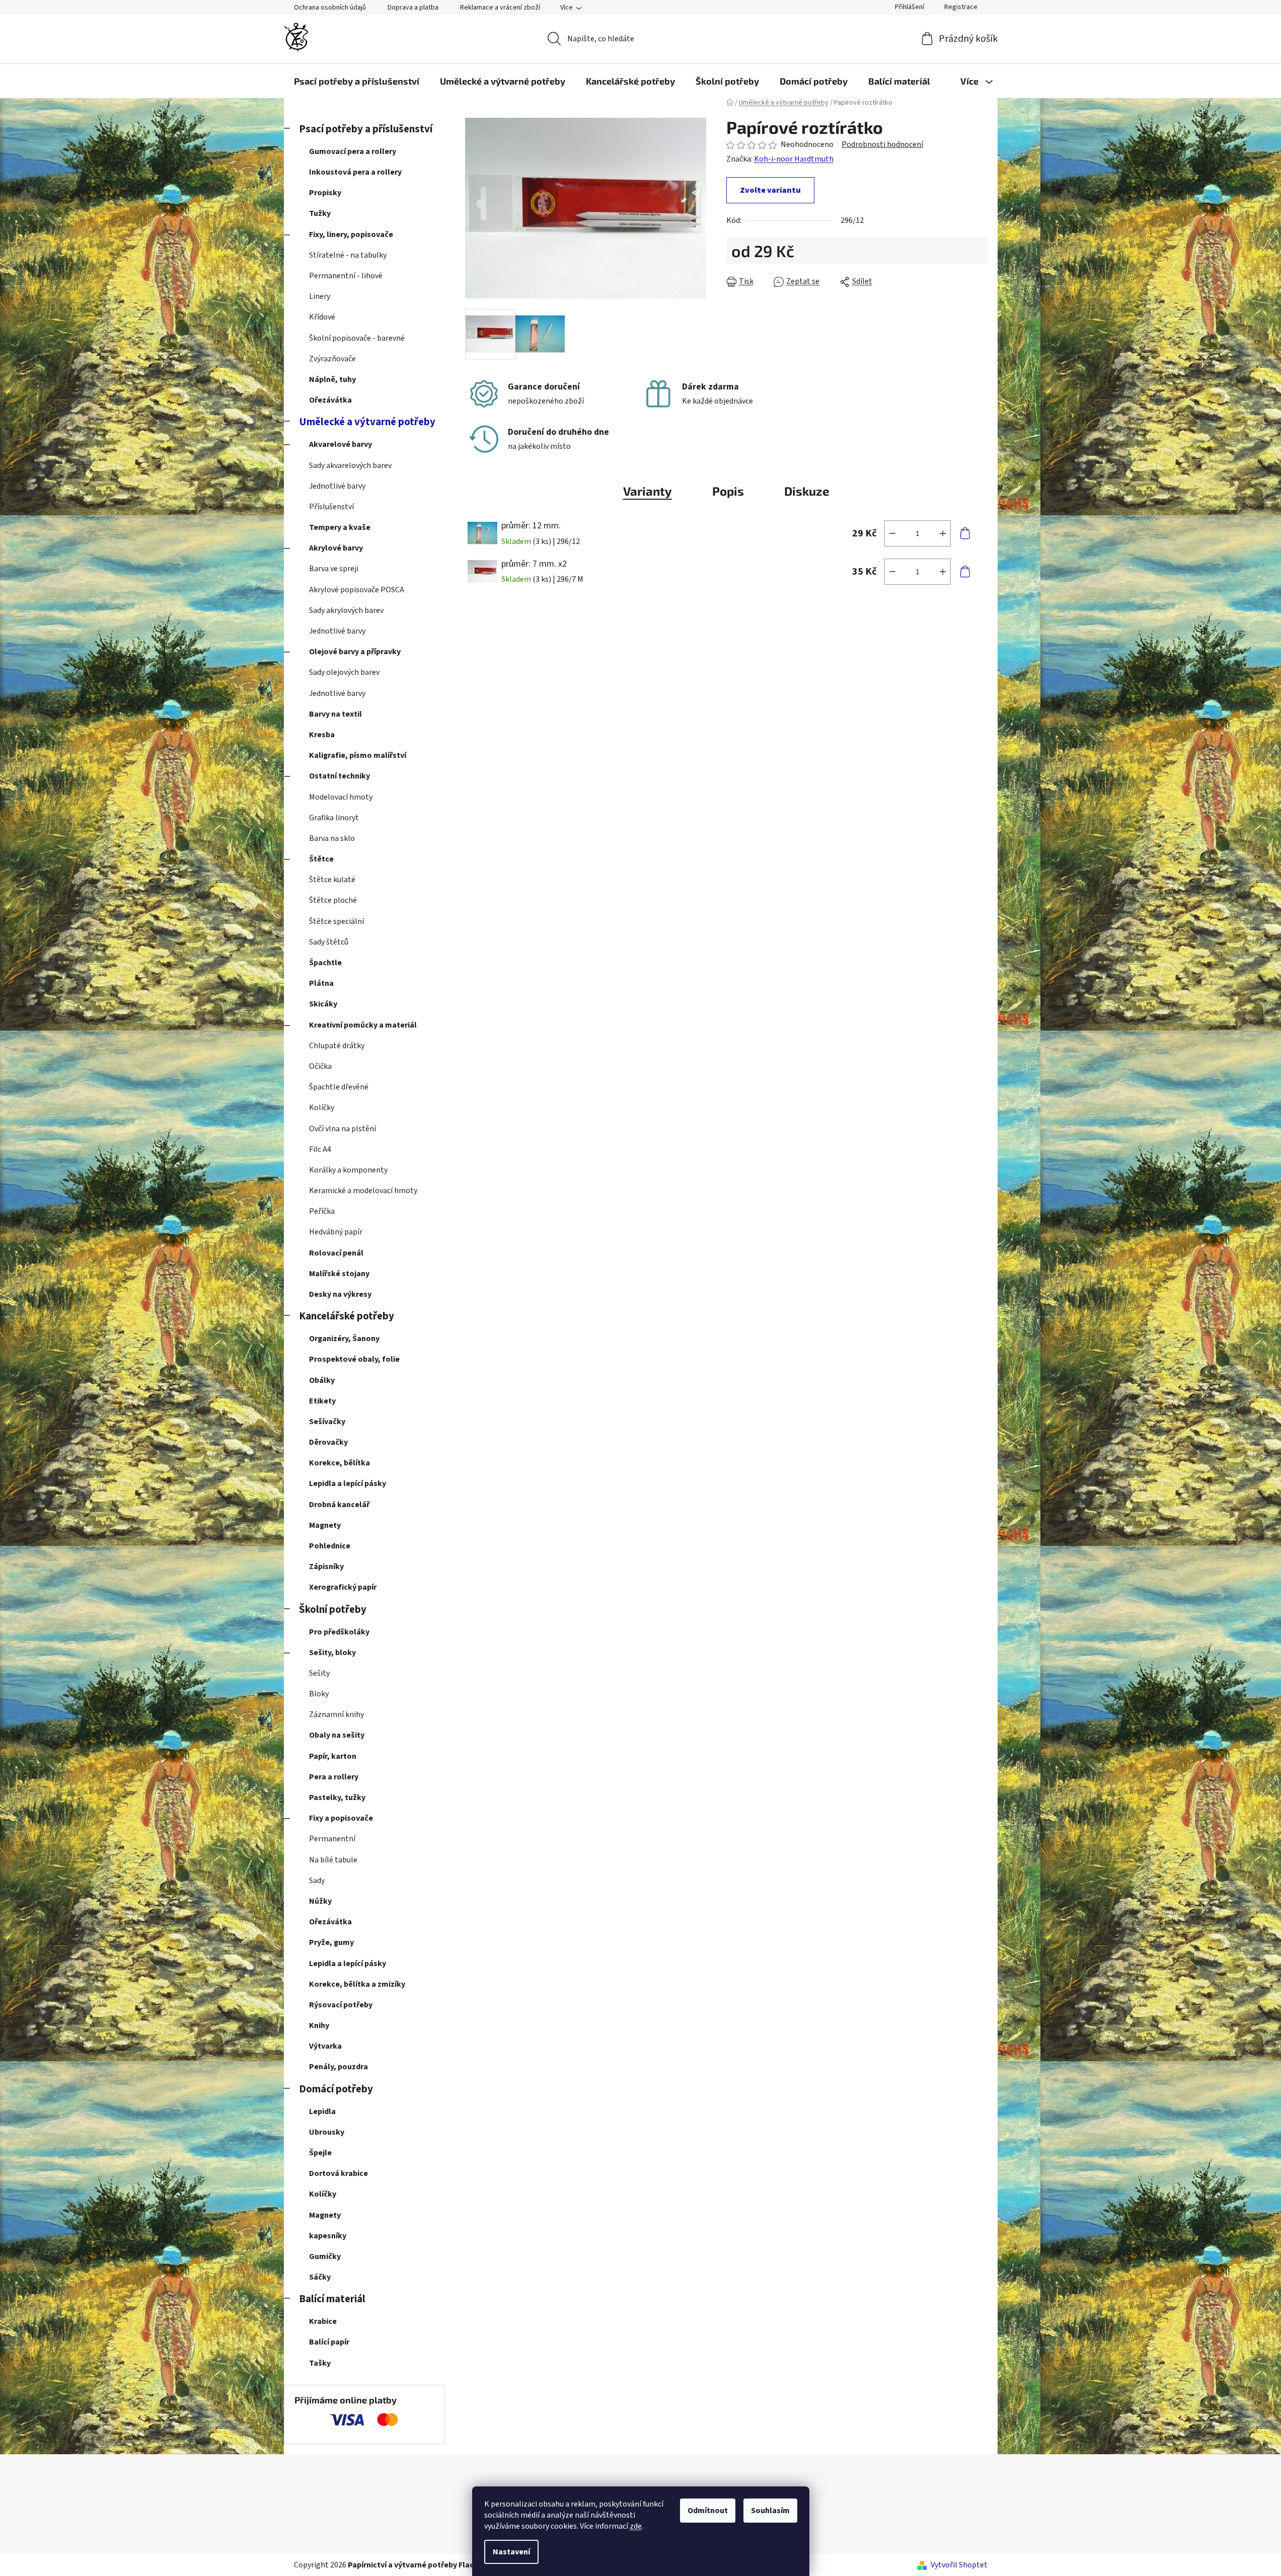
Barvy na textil (335, 714)
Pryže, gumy (331, 1942)
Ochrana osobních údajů (330, 8)
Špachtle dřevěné (339, 1087)
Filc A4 (320, 1149)
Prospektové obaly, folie (354, 1359)
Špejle (320, 2153)
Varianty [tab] (648, 491)
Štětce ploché (333, 900)
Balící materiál (332, 2299)
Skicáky (323, 1004)
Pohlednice (330, 1546)
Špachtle (325, 963)
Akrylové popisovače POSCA (357, 590)
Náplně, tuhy (332, 379)
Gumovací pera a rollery (353, 151)
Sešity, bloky (332, 1653)
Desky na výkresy (340, 1294)
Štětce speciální (336, 921)
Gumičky (325, 2256)
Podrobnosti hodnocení (882, 144)
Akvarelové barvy (341, 444)
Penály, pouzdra (338, 2067)
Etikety (322, 1401)
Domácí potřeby (336, 2089)
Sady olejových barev (344, 672)
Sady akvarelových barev (350, 465)
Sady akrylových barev (346, 610)
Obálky (322, 1380)
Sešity (319, 1673)
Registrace (961, 7)
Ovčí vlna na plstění (343, 1129)
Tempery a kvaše (340, 527)
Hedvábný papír (336, 1232)
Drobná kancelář (339, 1505)
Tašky (320, 2363)
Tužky (320, 213)
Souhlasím (770, 2511)
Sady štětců (329, 942)
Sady (317, 1881)
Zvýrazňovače (332, 359)
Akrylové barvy (336, 548)
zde (636, 2526)
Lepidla (322, 2112)
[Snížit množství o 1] (892, 533)
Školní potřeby (333, 1610)
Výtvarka (325, 2046)
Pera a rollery (334, 1777)
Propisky (325, 193)
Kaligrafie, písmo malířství (358, 755)
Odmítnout (708, 2511)
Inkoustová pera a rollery (355, 172)
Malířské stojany (339, 1274)
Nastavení (511, 2552)
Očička (320, 1066)
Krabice (323, 2321)
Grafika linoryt (334, 818)
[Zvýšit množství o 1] (943, 533)
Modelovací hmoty (341, 797)
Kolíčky (322, 1108)
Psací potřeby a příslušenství (366, 129)
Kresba (322, 735)
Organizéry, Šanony (344, 1339)
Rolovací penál (336, 1253)
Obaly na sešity (337, 1735)
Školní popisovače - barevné (357, 338)
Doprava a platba (413, 8)
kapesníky (328, 2236)
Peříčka (322, 1211)
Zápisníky (326, 1567)
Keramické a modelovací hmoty (363, 1191)
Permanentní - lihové (346, 276)
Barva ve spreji (334, 569)
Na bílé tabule (333, 1860)
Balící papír (329, 2342)
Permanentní (332, 1839)
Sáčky (320, 2277)
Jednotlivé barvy (337, 486)
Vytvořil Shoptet (959, 2565)
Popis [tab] (728, 491)
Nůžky (320, 1901)
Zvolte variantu (770, 190)
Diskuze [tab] (807, 491)
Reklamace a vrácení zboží (500, 8)
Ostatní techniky (340, 776)
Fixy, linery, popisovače (351, 235)
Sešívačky (327, 1422)
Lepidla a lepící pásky (348, 1484)
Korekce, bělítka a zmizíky (357, 1984)
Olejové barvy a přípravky (355, 652)
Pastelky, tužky (337, 1798)
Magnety (325, 1525)
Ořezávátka (330, 400)
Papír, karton (333, 1756)
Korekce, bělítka (340, 1463)
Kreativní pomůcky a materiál (363, 1025)
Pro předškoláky (339, 1632)
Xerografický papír (343, 1587)
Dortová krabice (338, 2173)
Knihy (319, 2025)
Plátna (321, 983)
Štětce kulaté (332, 880)
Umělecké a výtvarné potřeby (367, 422)
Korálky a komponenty (348, 1170)
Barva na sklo (332, 838)
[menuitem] (357, 81)
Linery (320, 296)
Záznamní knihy (336, 1714)
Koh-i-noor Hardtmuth (794, 159)
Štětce (321, 859)
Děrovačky (328, 1442)
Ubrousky (327, 2132)
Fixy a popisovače (341, 1818)
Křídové (322, 317)
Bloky (319, 1694)
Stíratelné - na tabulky (348, 255)
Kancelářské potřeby (347, 1316)
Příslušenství (331, 507)
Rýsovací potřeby (341, 2005)
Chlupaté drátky (337, 1046)
